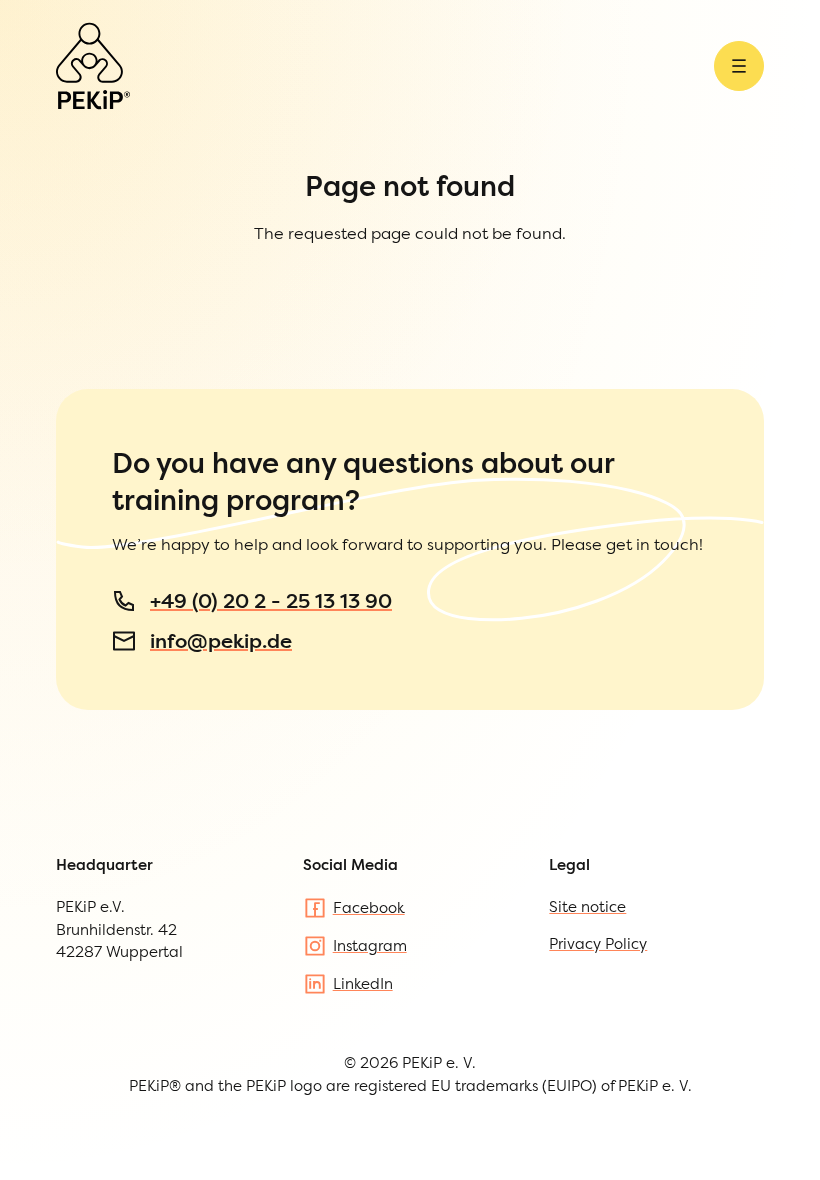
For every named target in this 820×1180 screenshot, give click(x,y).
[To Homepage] (93, 66)
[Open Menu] (739, 66)
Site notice (587, 906)
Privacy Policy (598, 943)
